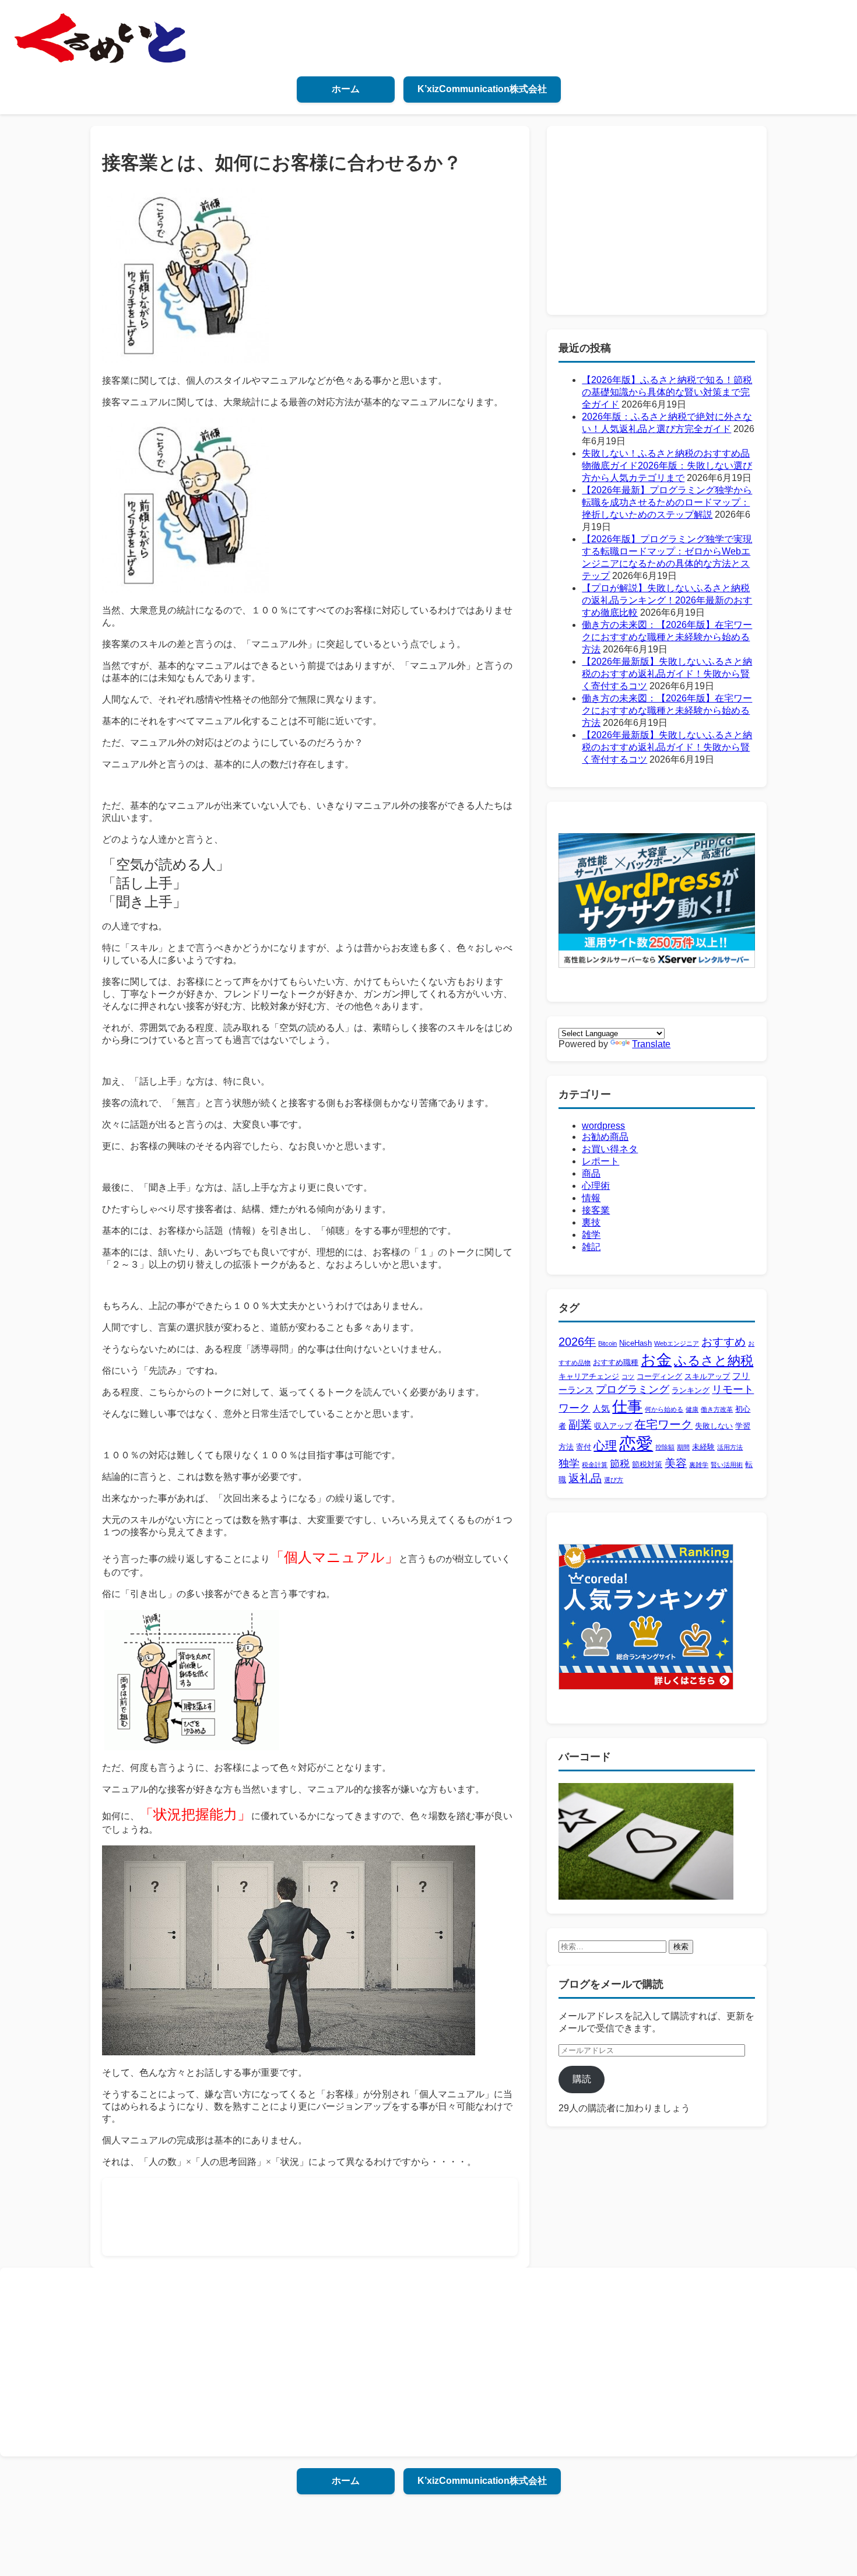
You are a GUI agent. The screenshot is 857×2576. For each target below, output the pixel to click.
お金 (656, 1360)
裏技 (591, 1222)
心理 (605, 1445)
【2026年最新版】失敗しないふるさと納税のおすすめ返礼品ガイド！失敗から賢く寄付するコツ (667, 674)
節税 (620, 1464)
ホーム (346, 89)
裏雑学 (699, 1465)
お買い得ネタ (610, 1149)
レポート (600, 1161)
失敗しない (714, 1426)
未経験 (703, 1447)
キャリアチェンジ (589, 1376)
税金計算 (595, 1465)
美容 (676, 1463)
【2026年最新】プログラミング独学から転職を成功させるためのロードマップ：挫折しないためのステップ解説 (667, 502)
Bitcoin (607, 1343)
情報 (591, 1198)
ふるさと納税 (714, 1361)
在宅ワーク (663, 1424)
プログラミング (633, 1389)
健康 (692, 1409)
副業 (580, 1424)
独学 (569, 1464)
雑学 (591, 1235)
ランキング (691, 1390)
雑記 (591, 1247)
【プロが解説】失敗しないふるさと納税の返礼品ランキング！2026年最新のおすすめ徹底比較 (667, 600)
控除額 (665, 1447)
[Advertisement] (326, 2216)
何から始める (664, 1409)
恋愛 (636, 1443)
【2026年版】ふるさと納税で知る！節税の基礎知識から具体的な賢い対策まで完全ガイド (667, 392)
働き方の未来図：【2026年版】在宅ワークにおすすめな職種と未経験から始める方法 (667, 637)
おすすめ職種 (616, 1362)
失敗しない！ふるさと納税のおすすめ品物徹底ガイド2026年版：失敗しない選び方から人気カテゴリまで (667, 466)
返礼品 (585, 1478)
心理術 (596, 1186)
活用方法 (730, 1447)
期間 (683, 1447)
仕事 (627, 1406)
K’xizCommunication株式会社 (482, 89)
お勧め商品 (605, 1137)
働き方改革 (717, 1409)
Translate (651, 1044)
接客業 (596, 1210)
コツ (628, 1377)
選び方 (614, 1480)
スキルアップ (707, 1376)
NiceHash (635, 1343)
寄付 (584, 1447)
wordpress (603, 1126)
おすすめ (723, 1342)
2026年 (577, 1342)
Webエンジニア (677, 1343)
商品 (591, 1173)
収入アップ (613, 1426)
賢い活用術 (727, 1465)
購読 (582, 2079)
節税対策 (647, 1464)
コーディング (659, 1376)
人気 (601, 1408)
